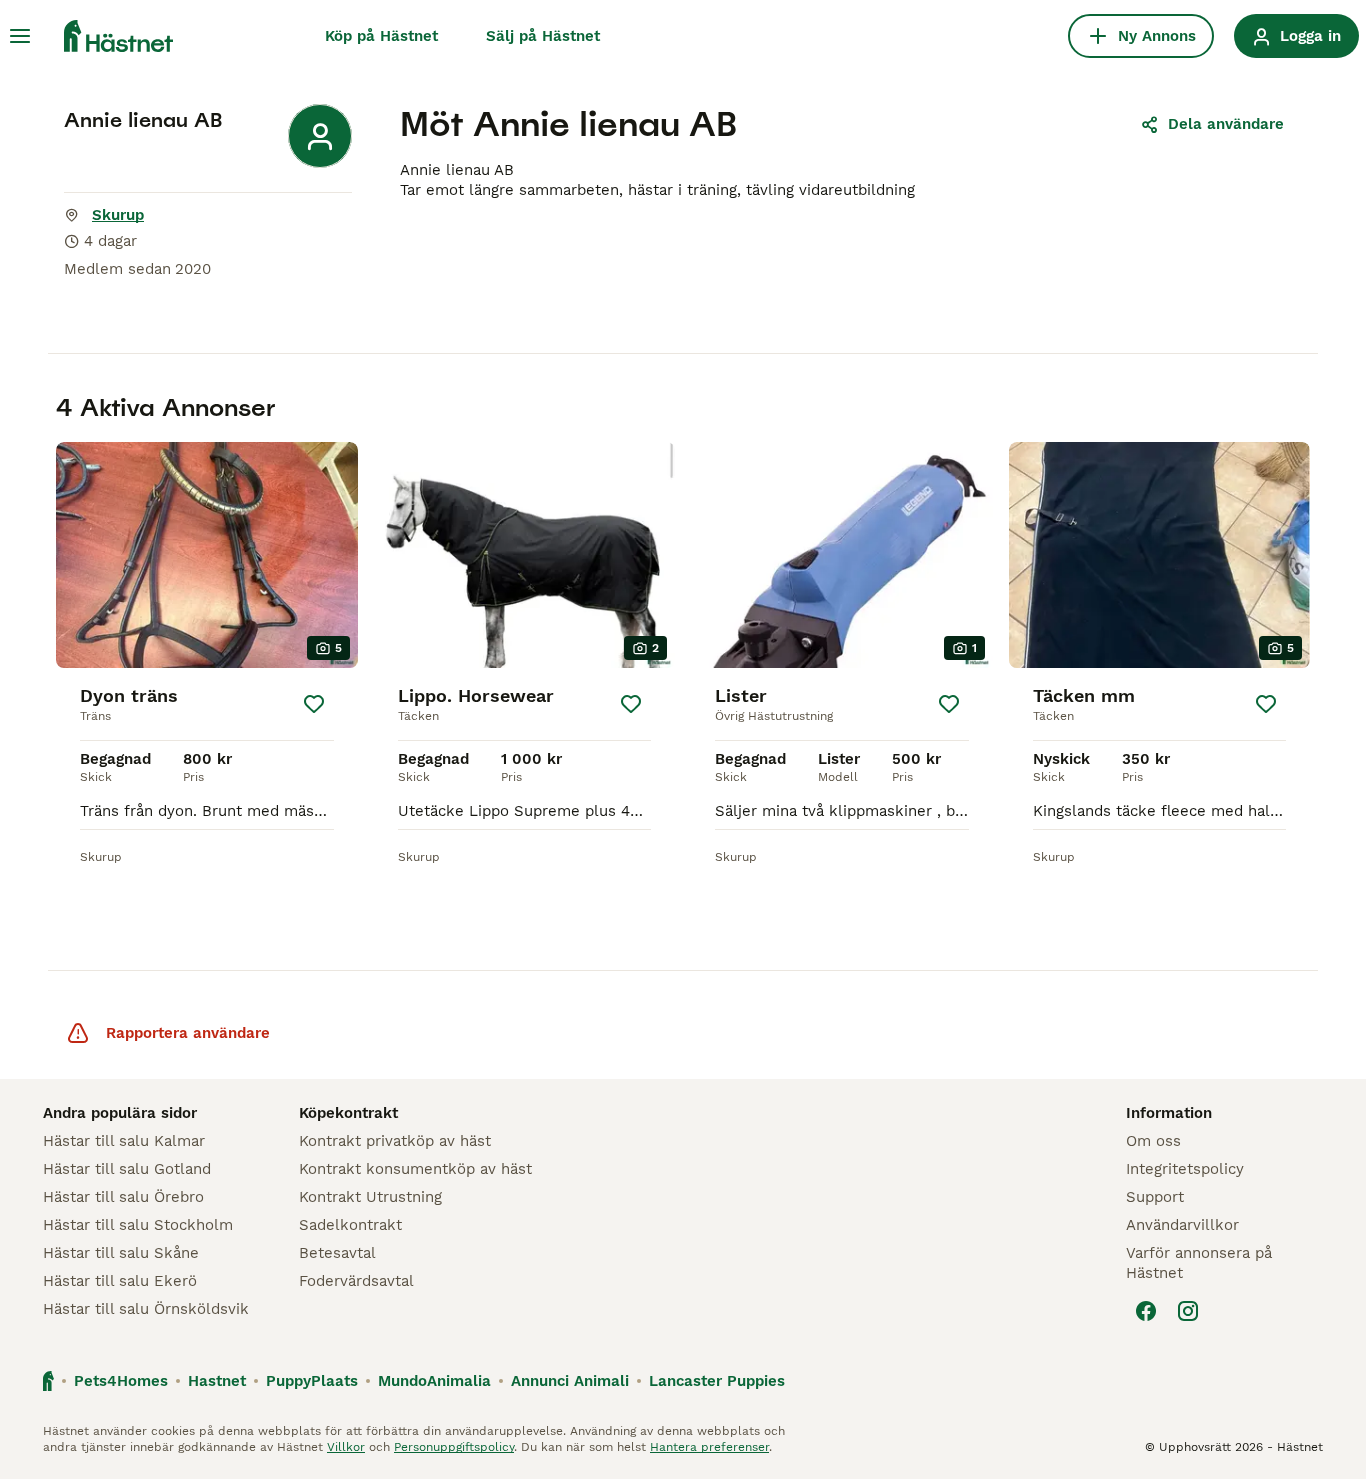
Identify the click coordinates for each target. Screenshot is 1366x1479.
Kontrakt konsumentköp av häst (415, 1169)
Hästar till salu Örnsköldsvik (146, 1309)
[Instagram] (1188, 1311)
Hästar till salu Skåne (121, 1253)
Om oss (1153, 1141)
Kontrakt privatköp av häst (395, 1141)
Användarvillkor (1182, 1225)
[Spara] (314, 704)
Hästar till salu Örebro (123, 1197)
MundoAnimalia (434, 1381)
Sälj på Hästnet (543, 36)
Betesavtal (337, 1253)
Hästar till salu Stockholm (138, 1225)
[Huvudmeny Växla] (20, 36)
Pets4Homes (121, 1381)
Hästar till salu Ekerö (120, 1281)
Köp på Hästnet (381, 36)
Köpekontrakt (348, 1113)
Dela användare (1226, 124)
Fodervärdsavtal (356, 1281)
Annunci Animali (570, 1381)
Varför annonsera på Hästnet (1199, 1263)
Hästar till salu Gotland (127, 1169)
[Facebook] (1146, 1311)
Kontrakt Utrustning (370, 1197)
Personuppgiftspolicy (454, 1447)
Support (1155, 1197)
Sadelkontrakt (350, 1225)
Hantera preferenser (709, 1447)
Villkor (346, 1447)
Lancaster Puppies (717, 1381)
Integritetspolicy (1185, 1169)
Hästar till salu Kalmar (124, 1141)
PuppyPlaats (312, 1381)
